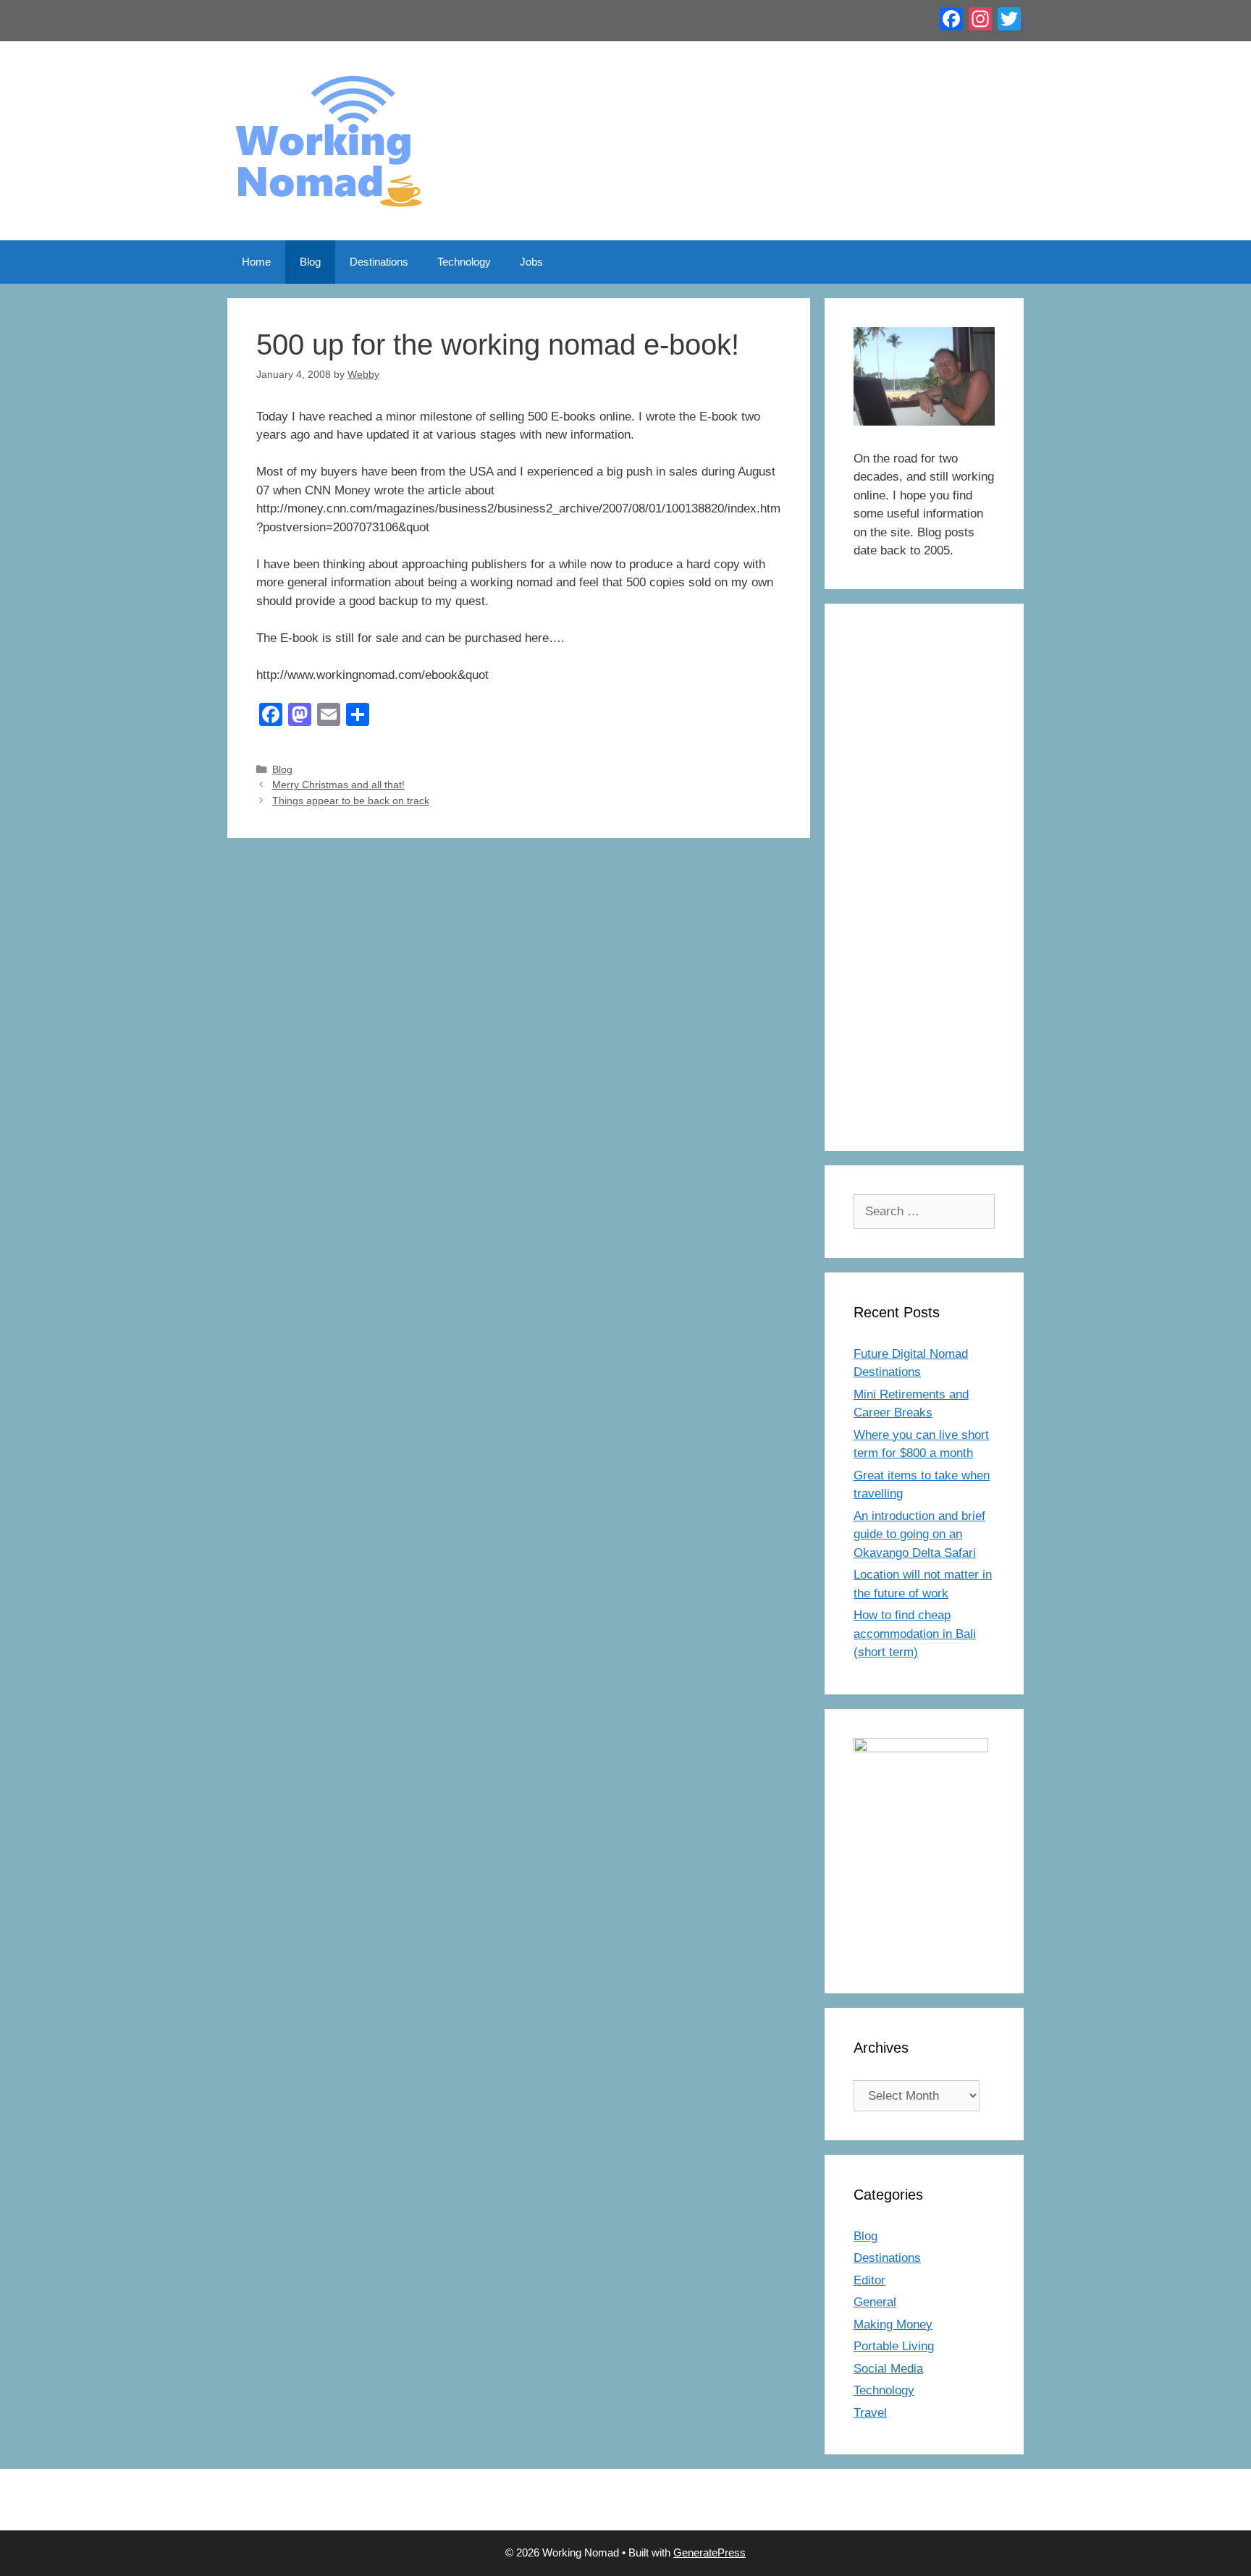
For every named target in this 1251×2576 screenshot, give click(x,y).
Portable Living (894, 2346)
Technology (464, 262)
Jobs (531, 262)
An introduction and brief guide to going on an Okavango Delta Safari (919, 1534)
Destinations (379, 262)
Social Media (888, 2369)
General (875, 2302)
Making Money (893, 2324)
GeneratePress (709, 2552)
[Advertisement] (924, 887)
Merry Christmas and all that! (338, 785)
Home (256, 262)
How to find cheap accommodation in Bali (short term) (915, 1634)
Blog (310, 262)
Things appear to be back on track (351, 801)
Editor (869, 2280)
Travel (870, 2413)
